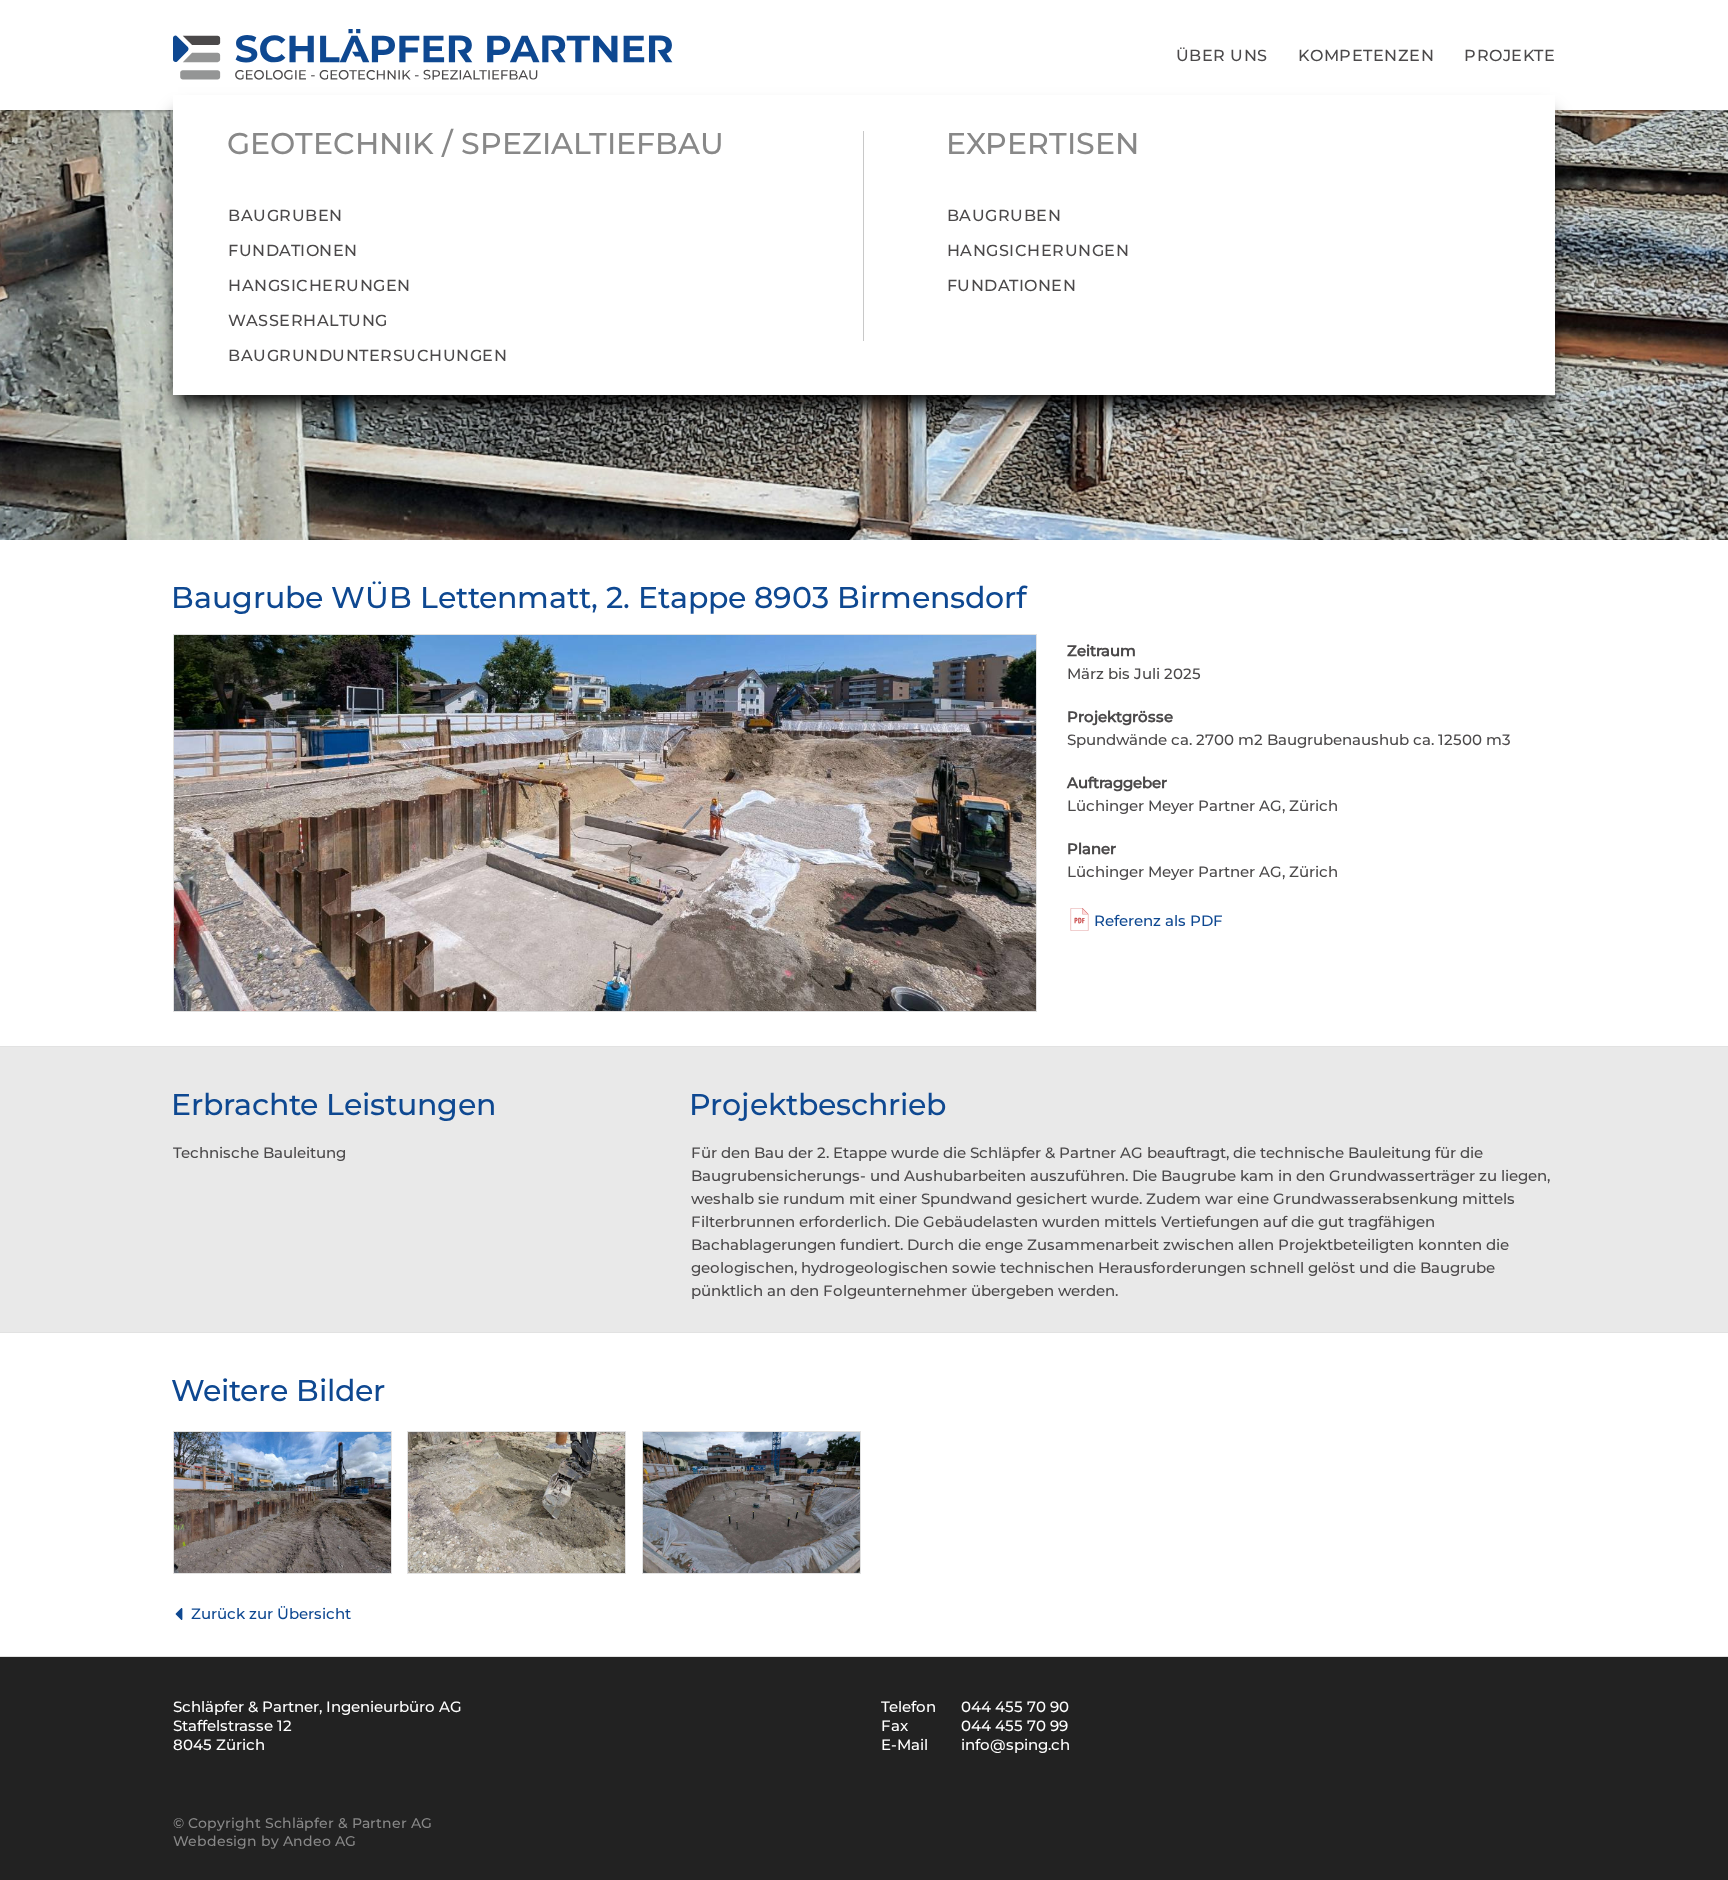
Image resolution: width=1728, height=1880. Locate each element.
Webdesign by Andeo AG (264, 1841)
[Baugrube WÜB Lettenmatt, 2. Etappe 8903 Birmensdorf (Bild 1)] (605, 1006)
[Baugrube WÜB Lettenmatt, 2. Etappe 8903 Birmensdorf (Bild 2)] (282, 1568)
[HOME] (423, 55)
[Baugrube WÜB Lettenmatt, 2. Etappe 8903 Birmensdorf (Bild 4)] (751, 1568)
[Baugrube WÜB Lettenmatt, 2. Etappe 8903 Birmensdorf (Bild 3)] (516, 1568)
